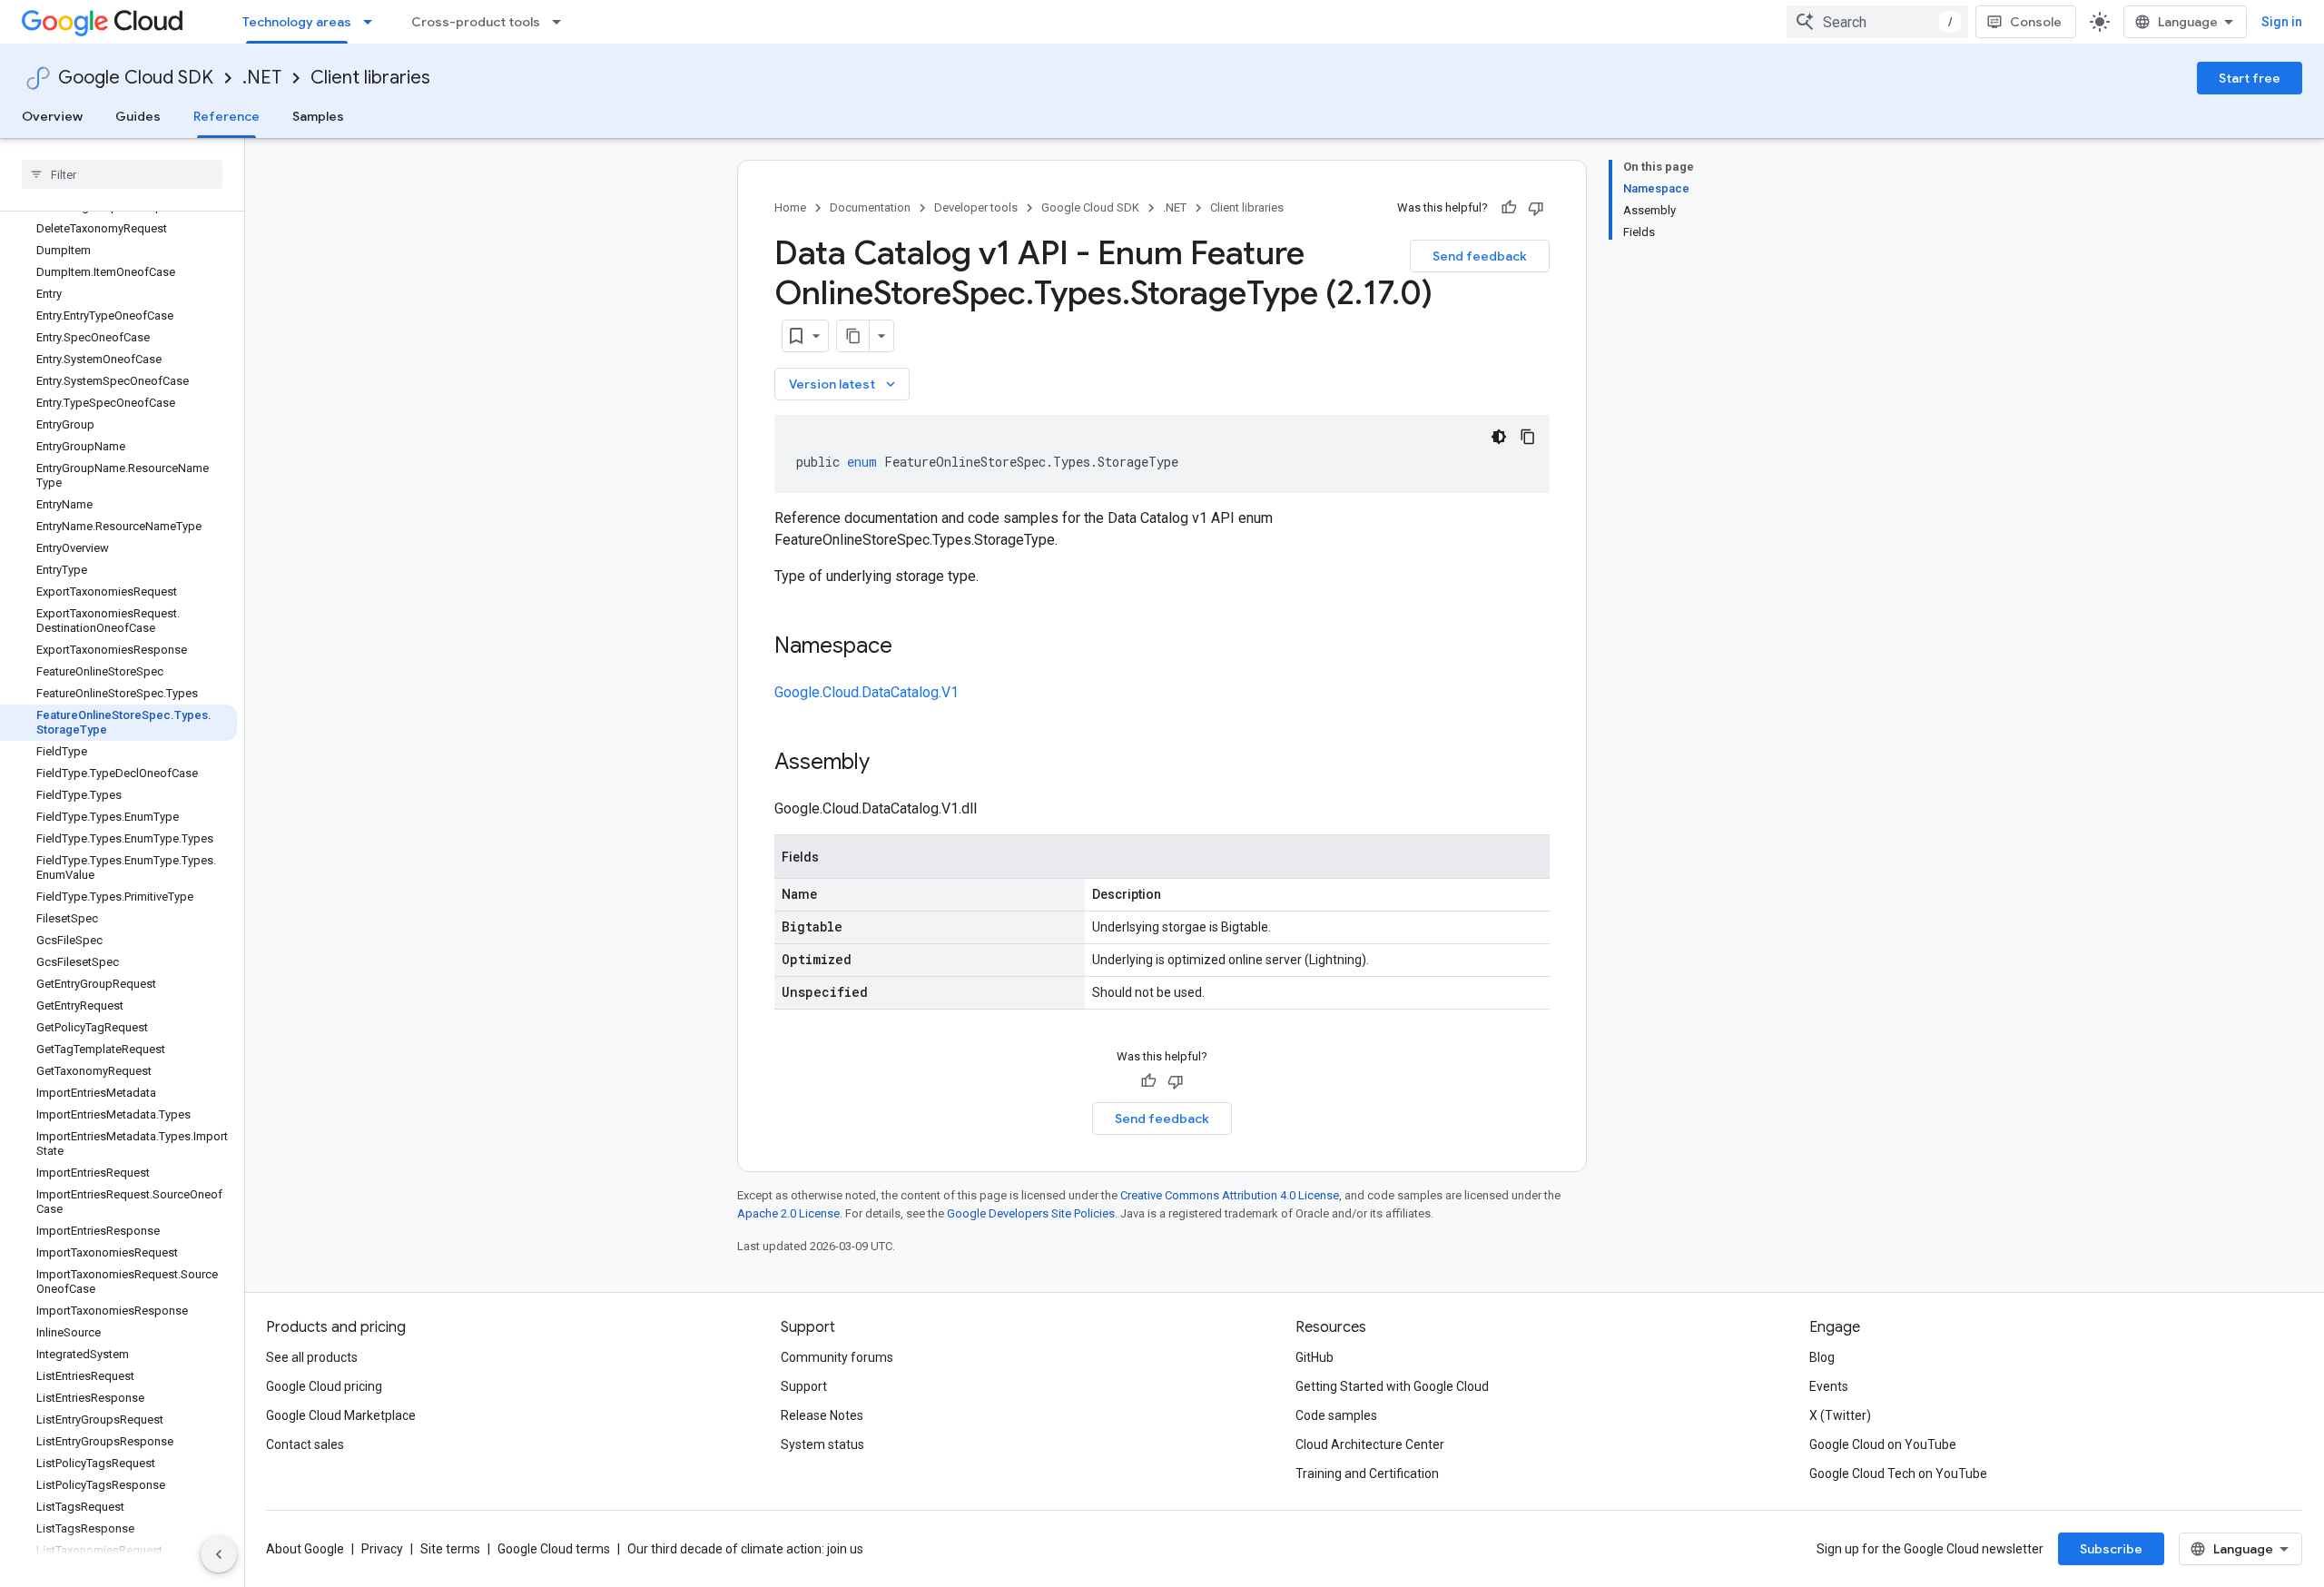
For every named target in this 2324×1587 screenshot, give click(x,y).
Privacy (382, 1549)
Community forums (837, 1357)
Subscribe (2111, 1549)
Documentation (870, 207)
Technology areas (297, 22)
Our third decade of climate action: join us (745, 1549)
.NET (262, 78)
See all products (312, 1357)
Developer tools (976, 207)
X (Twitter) (1840, 1415)
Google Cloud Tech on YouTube (1898, 1474)
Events (1829, 1386)
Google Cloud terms (554, 1549)
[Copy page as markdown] (853, 336)
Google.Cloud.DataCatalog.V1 (867, 692)
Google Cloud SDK (136, 78)
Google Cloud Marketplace (341, 1415)
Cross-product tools (476, 22)
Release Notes (822, 1415)
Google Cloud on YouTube (1883, 1444)
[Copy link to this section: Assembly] (888, 764)
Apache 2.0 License (788, 1213)
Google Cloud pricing (324, 1386)
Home (790, 207)
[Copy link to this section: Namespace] (911, 647)
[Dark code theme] (1499, 437)
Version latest (844, 384)
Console (2036, 22)
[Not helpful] (1536, 208)
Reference (226, 116)
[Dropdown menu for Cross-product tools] (562, 22)
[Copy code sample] (1528, 437)
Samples (318, 116)
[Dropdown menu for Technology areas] (373, 22)
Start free (2250, 78)
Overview (52, 116)
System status (822, 1444)
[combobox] (1877, 22)
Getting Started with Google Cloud (1392, 1386)
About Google (305, 1549)
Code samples (1336, 1415)
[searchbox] (122, 174)
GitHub (1315, 1357)
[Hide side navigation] (219, 1554)
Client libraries (370, 78)
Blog (1822, 1357)
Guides (138, 116)
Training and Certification (1367, 1474)
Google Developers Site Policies (1031, 1213)
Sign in (2282, 22)
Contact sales (305, 1444)
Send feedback (1480, 256)
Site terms (450, 1549)
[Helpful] (1509, 208)
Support (804, 1386)
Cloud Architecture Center (1370, 1444)
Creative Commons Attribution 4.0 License (1230, 1195)
